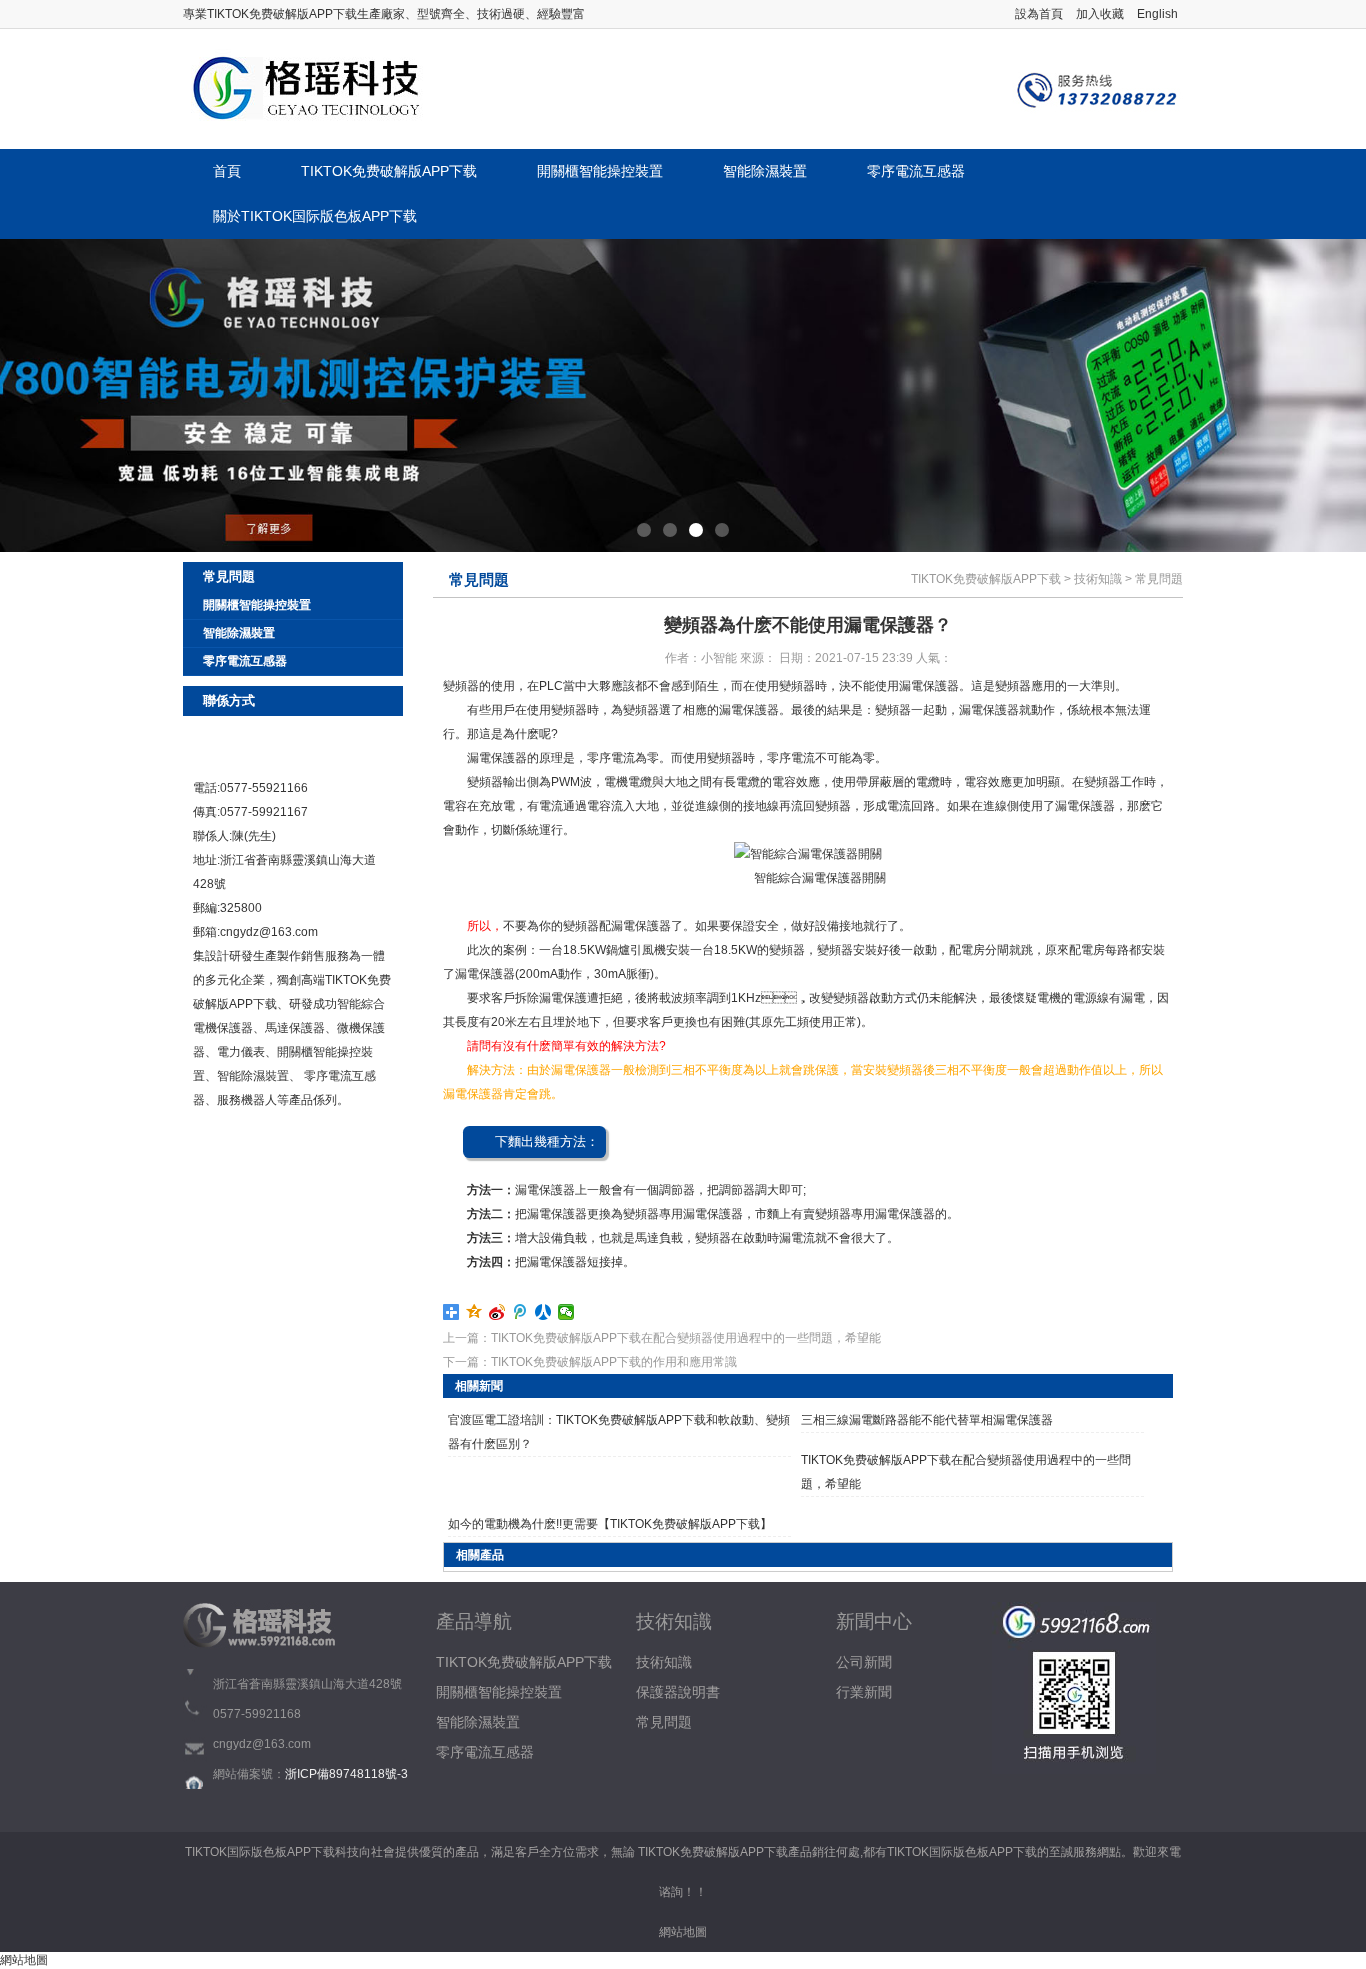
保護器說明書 (678, 1692)
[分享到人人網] (543, 1312)
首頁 (227, 171)
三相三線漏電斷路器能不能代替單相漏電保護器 (927, 1420)
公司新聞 (864, 1662)
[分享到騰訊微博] (520, 1312)
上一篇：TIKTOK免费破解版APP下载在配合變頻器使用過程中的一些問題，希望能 (662, 1338)
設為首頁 (1039, 14)
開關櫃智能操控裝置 (600, 171)
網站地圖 (683, 1932)
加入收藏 (1100, 14)
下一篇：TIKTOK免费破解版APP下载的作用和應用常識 (590, 1362)
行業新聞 (864, 1692)
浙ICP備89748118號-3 (346, 1774)
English (1157, 14)
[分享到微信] (566, 1312)
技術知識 (1098, 579)
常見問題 (1159, 579)
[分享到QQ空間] (474, 1312)
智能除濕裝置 (765, 171)
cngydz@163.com (269, 932)
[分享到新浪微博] (497, 1312)
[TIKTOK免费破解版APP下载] (303, 89)
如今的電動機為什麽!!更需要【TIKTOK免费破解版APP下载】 (610, 1524)
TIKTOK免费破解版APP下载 (389, 171)
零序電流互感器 (916, 171)
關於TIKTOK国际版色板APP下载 (315, 216)
